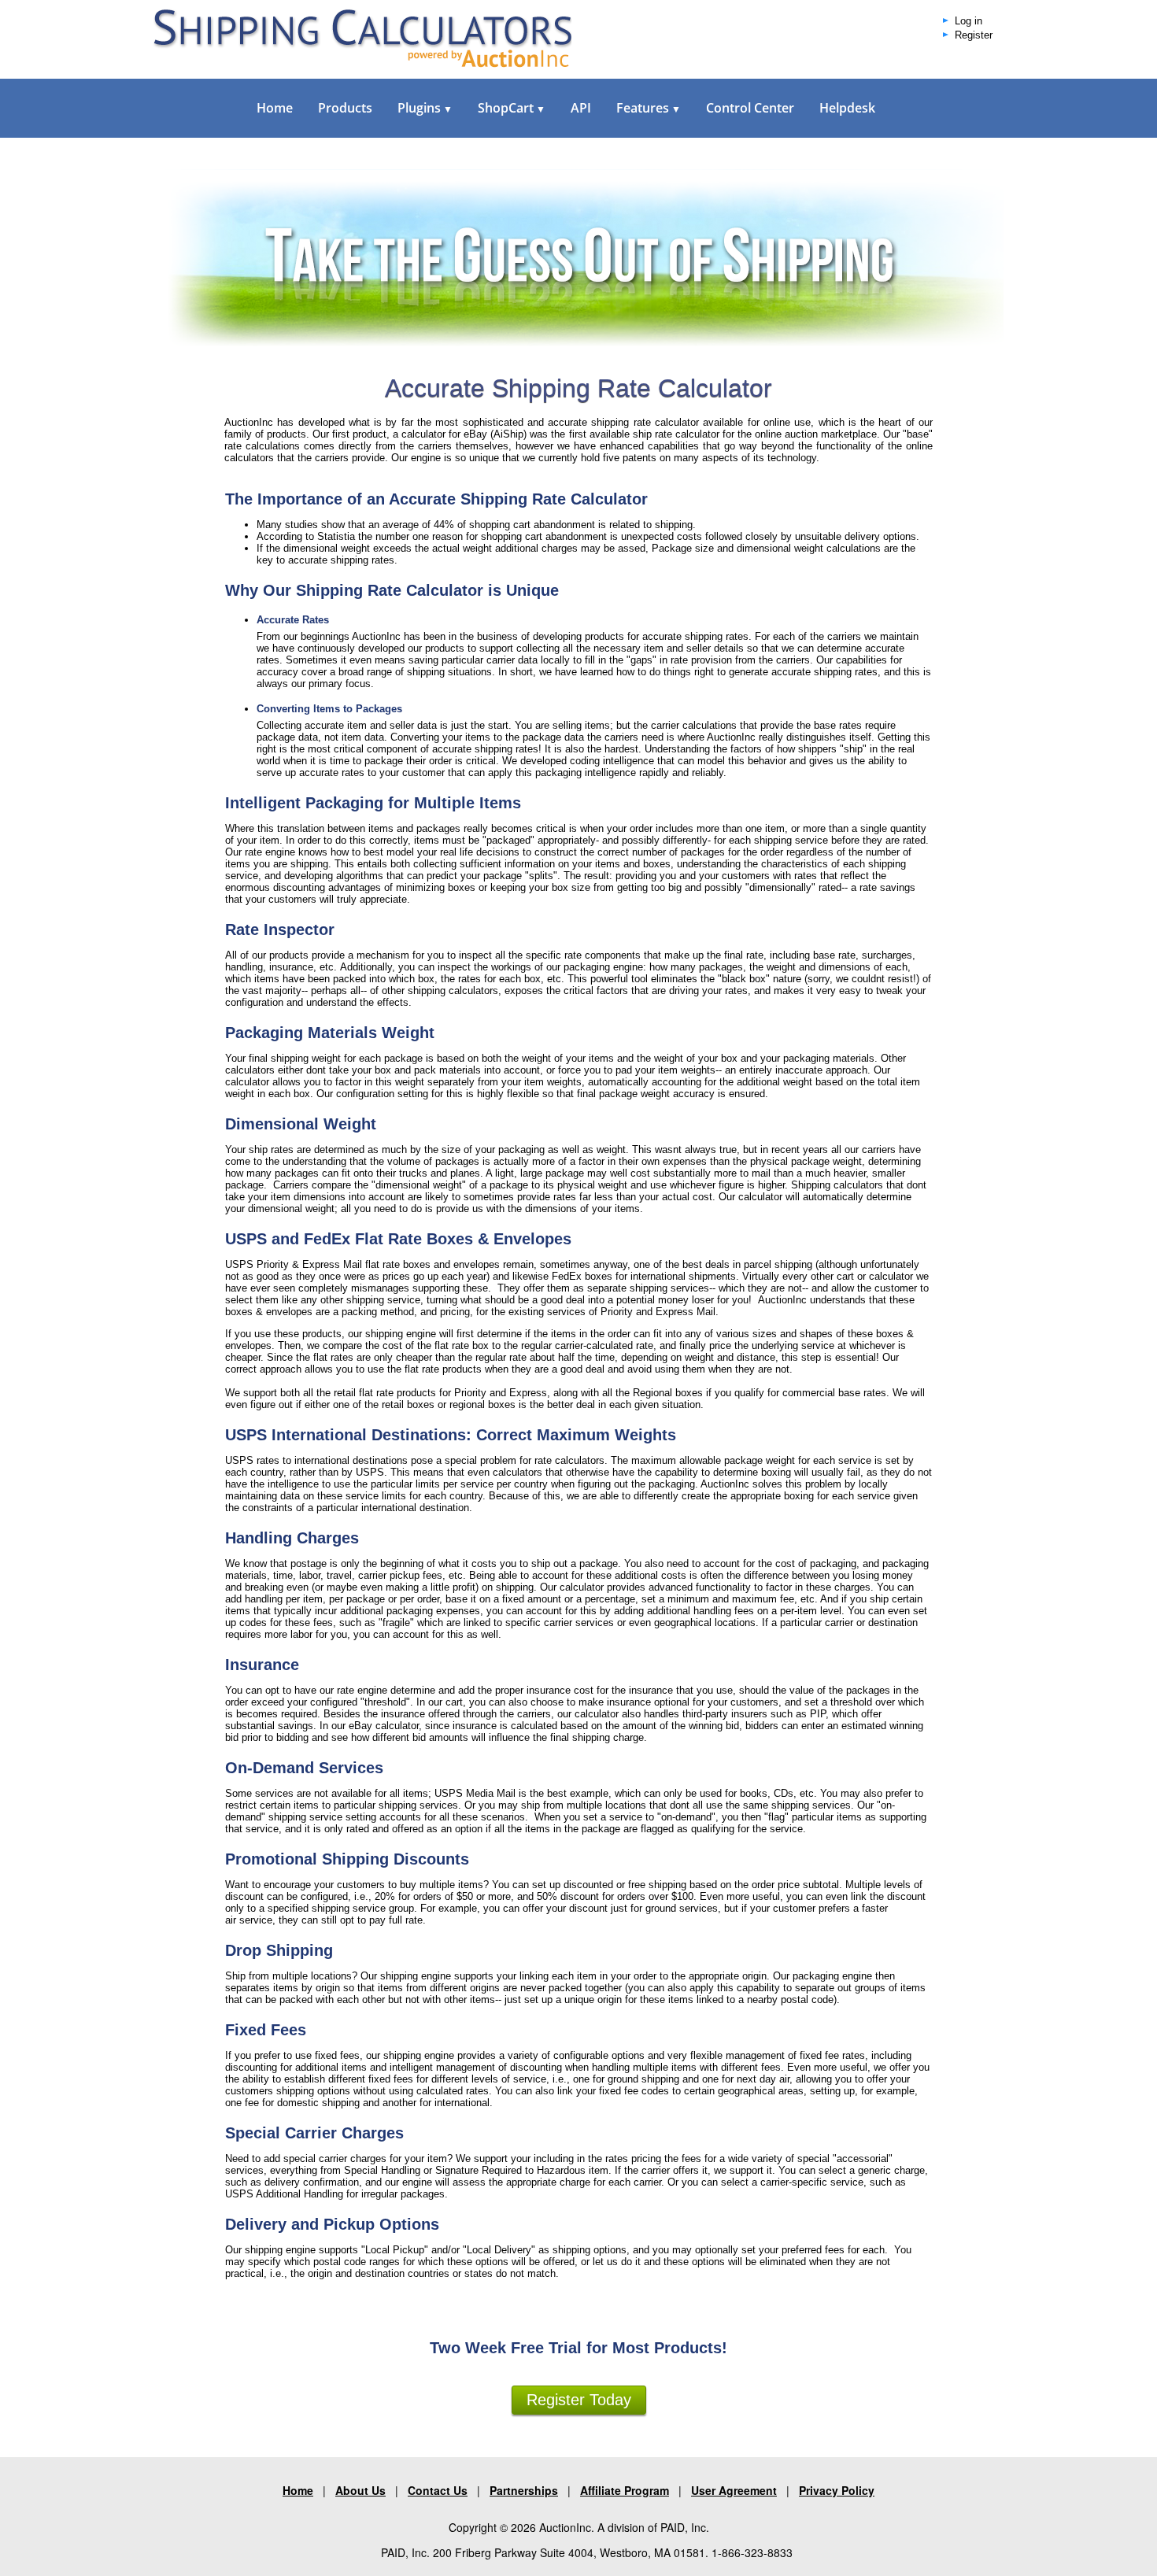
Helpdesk (847, 108)
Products (345, 108)
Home (275, 108)
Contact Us (438, 2490)
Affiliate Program (625, 2490)
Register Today (579, 2400)
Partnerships (524, 2490)
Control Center (750, 108)
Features (649, 108)
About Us (360, 2490)
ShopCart (512, 108)
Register (974, 35)
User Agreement (734, 2490)
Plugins (425, 108)
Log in (968, 21)
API (581, 108)
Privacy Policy (837, 2490)
